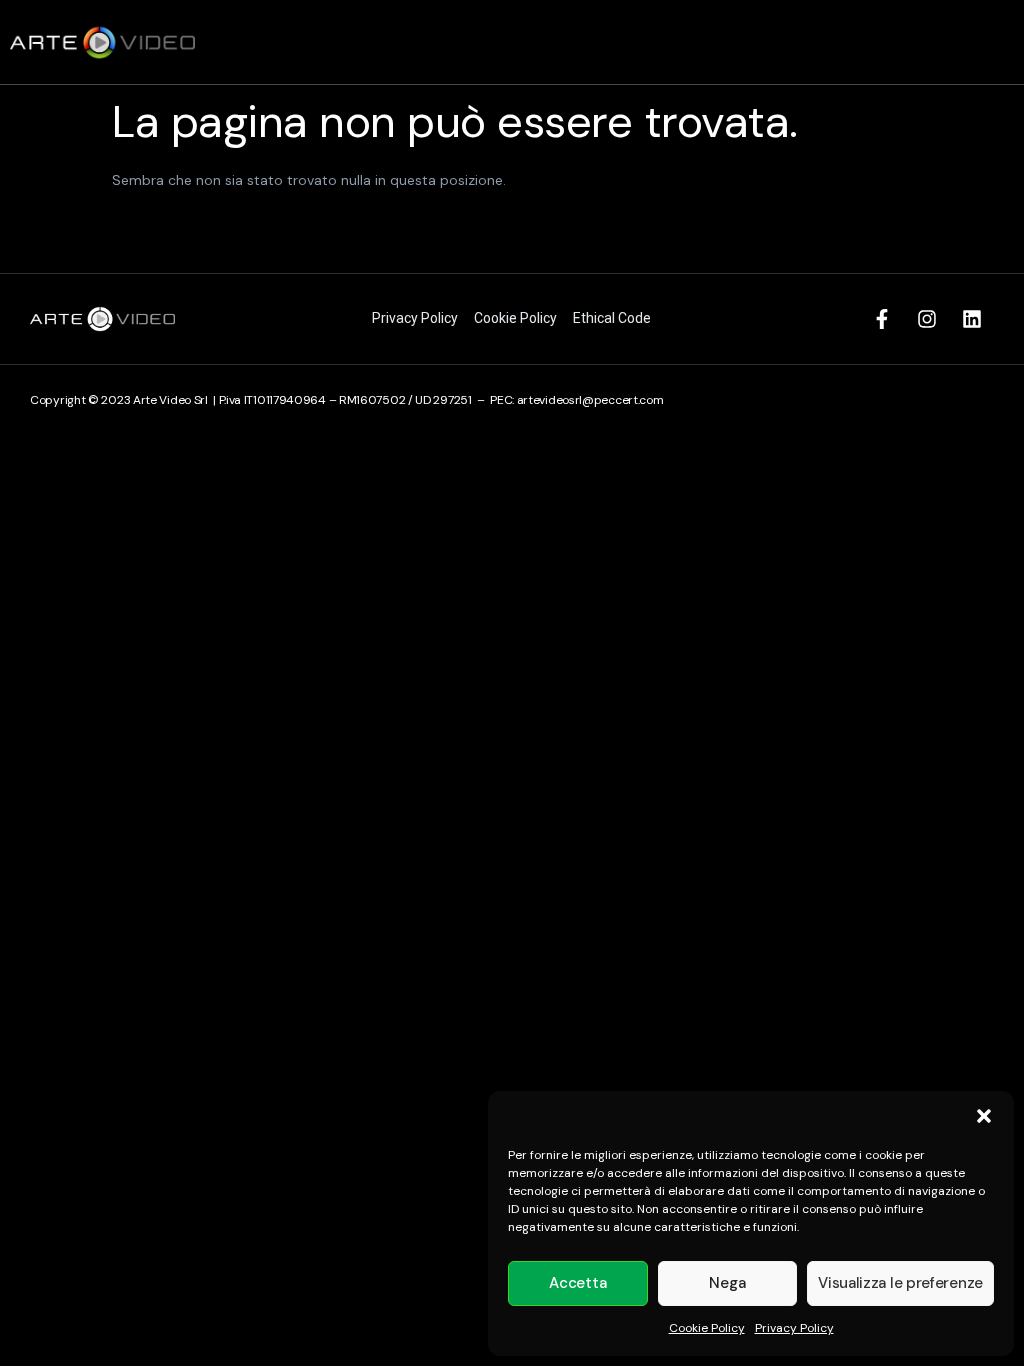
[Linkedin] (972, 319)
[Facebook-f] (882, 319)
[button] (984, 1116)
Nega (727, 1283)
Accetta (577, 1283)
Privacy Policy (794, 1328)
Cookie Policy (707, 1328)
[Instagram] (927, 319)
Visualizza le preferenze (900, 1283)
